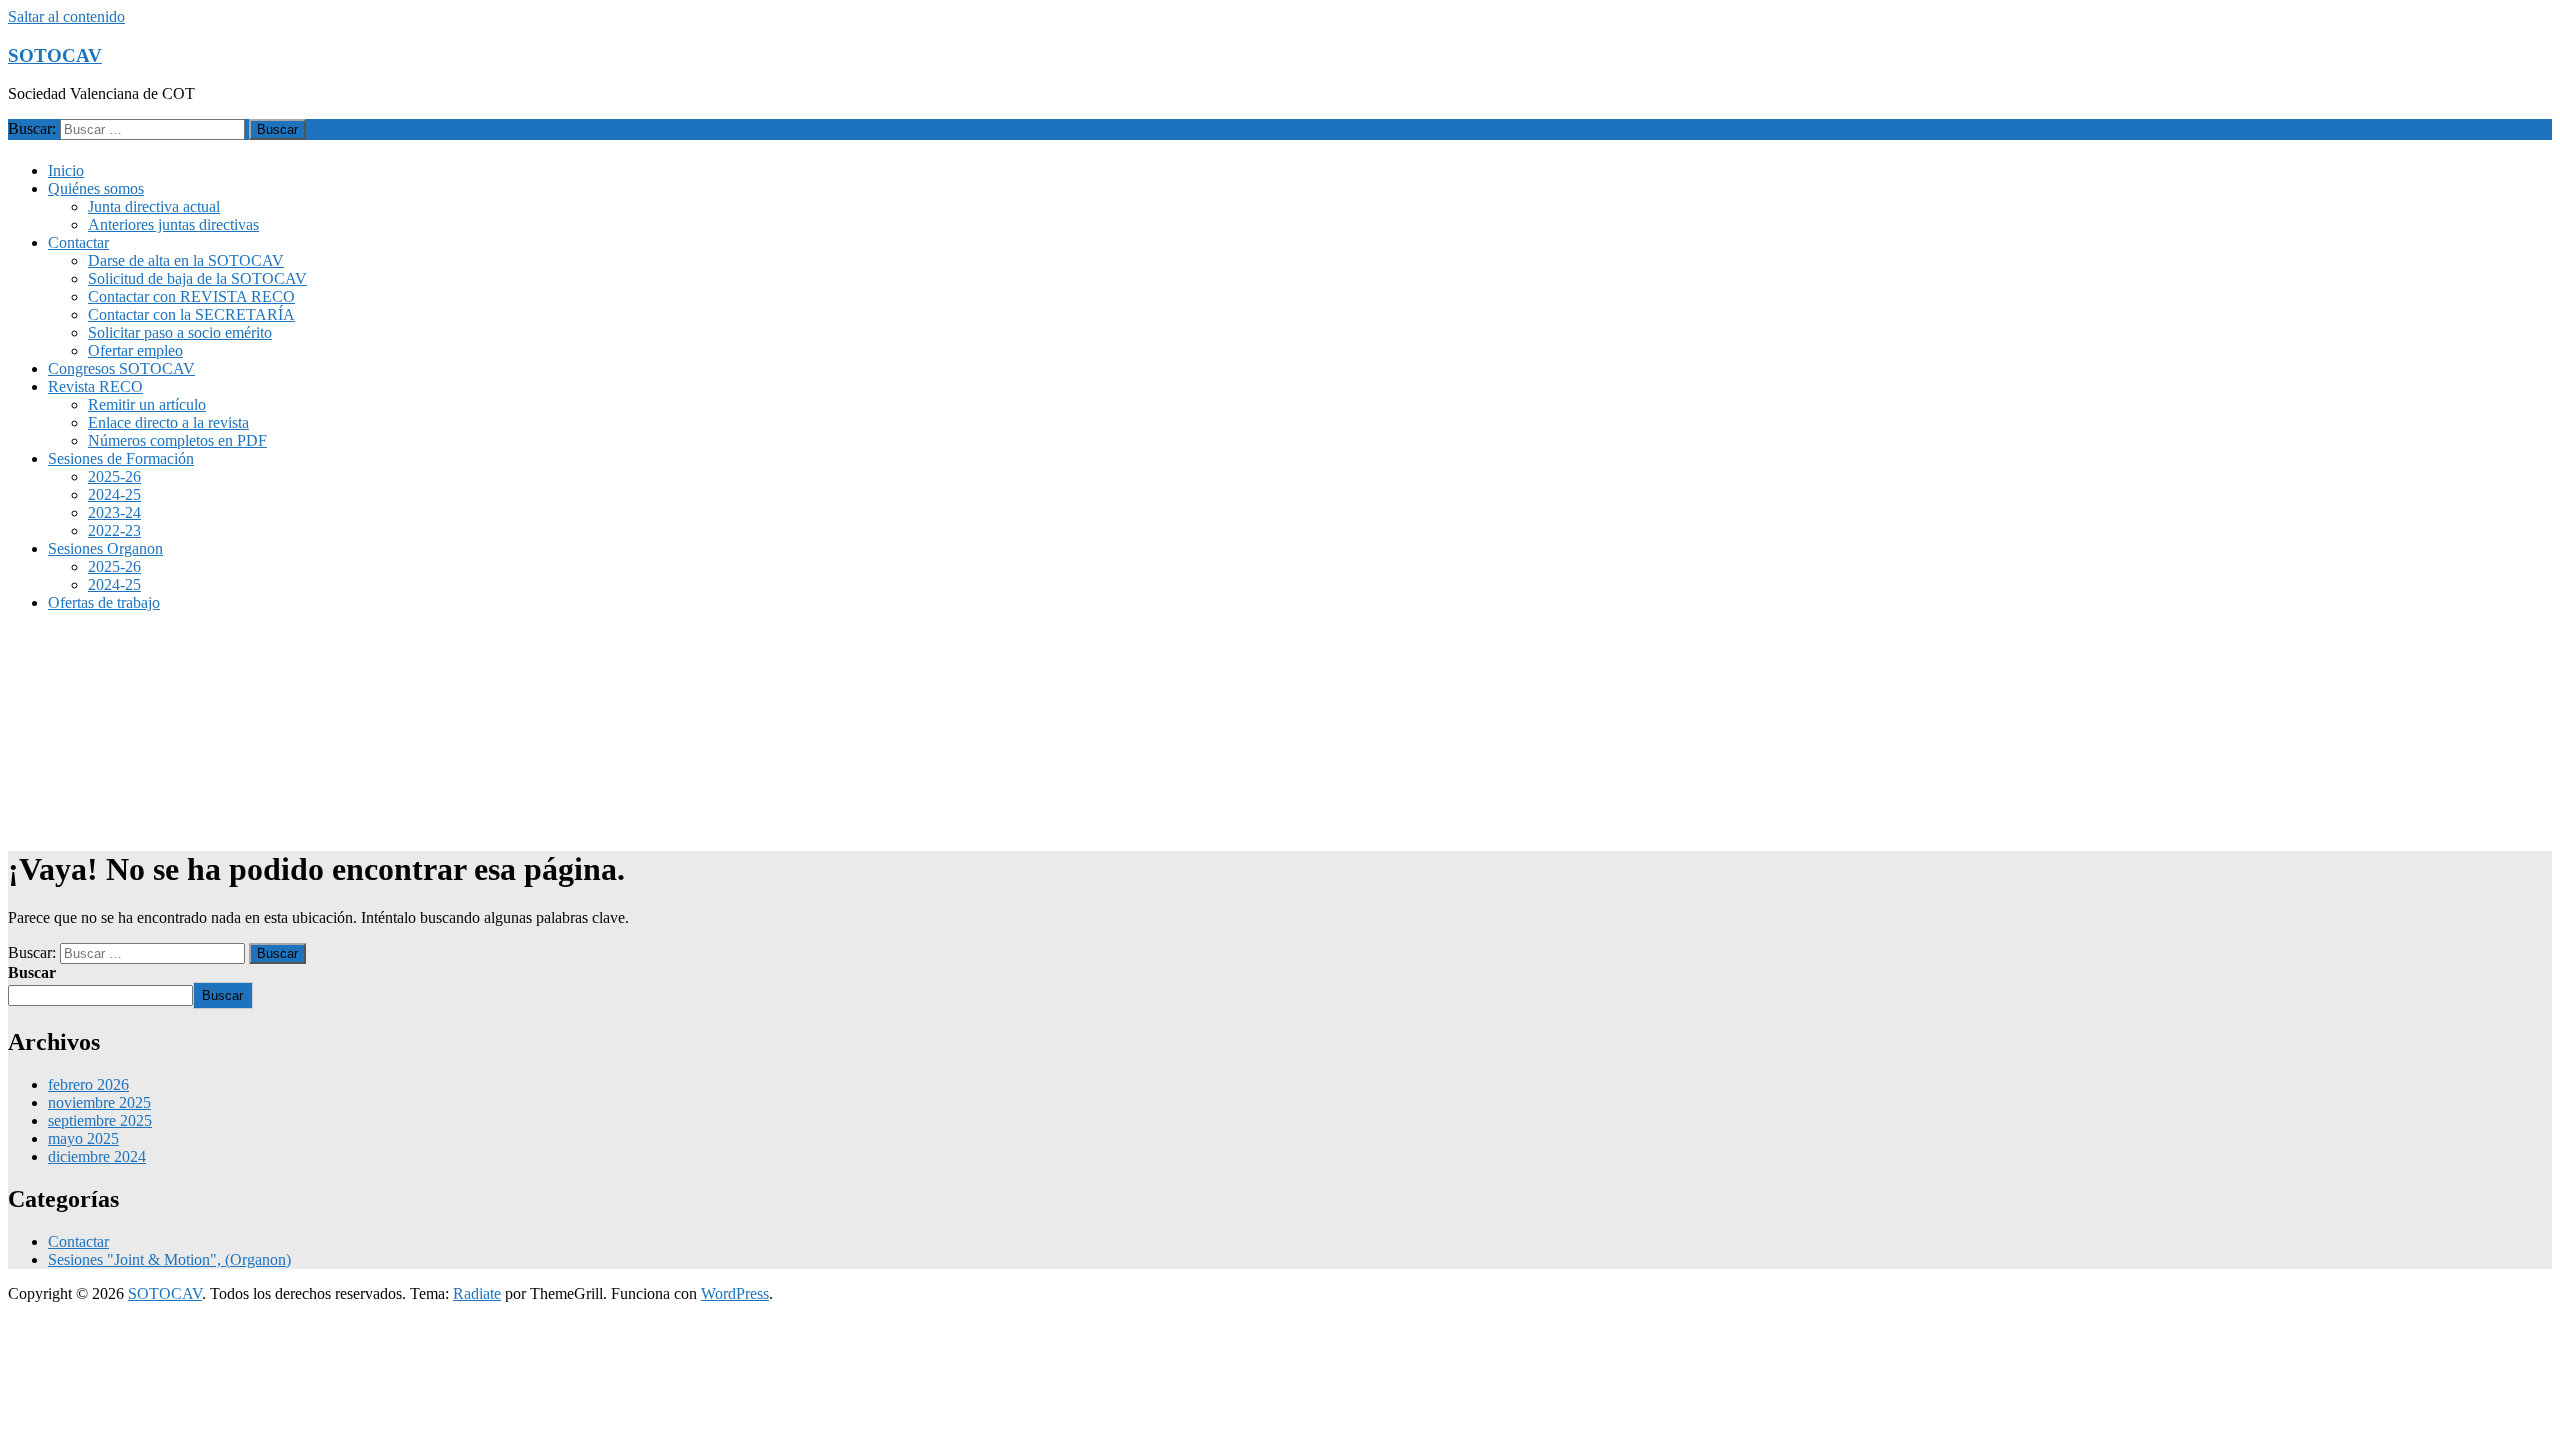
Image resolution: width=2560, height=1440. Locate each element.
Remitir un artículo (147, 404)
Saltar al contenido (66, 16)
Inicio (66, 170)
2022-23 (114, 530)
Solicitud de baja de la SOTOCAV (197, 278)
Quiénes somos (96, 188)
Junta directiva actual (154, 206)
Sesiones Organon (105, 548)
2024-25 (114, 494)
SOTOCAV (55, 55)
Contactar (78, 242)
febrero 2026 (88, 1084)
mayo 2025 (83, 1138)
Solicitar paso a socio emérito (180, 332)
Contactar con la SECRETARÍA (191, 314)
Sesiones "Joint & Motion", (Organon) (169, 1259)
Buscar (32, 972)
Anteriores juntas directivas (173, 224)
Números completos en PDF (177, 440)
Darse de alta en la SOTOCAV (186, 260)
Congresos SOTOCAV (121, 368)
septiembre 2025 (100, 1120)
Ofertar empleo (135, 350)
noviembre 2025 (99, 1102)
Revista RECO (95, 386)
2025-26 (114, 476)
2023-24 (114, 512)
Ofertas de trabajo (104, 602)
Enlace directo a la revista (168, 422)
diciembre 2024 (97, 1156)
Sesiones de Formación (121, 458)
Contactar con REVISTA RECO (191, 296)
